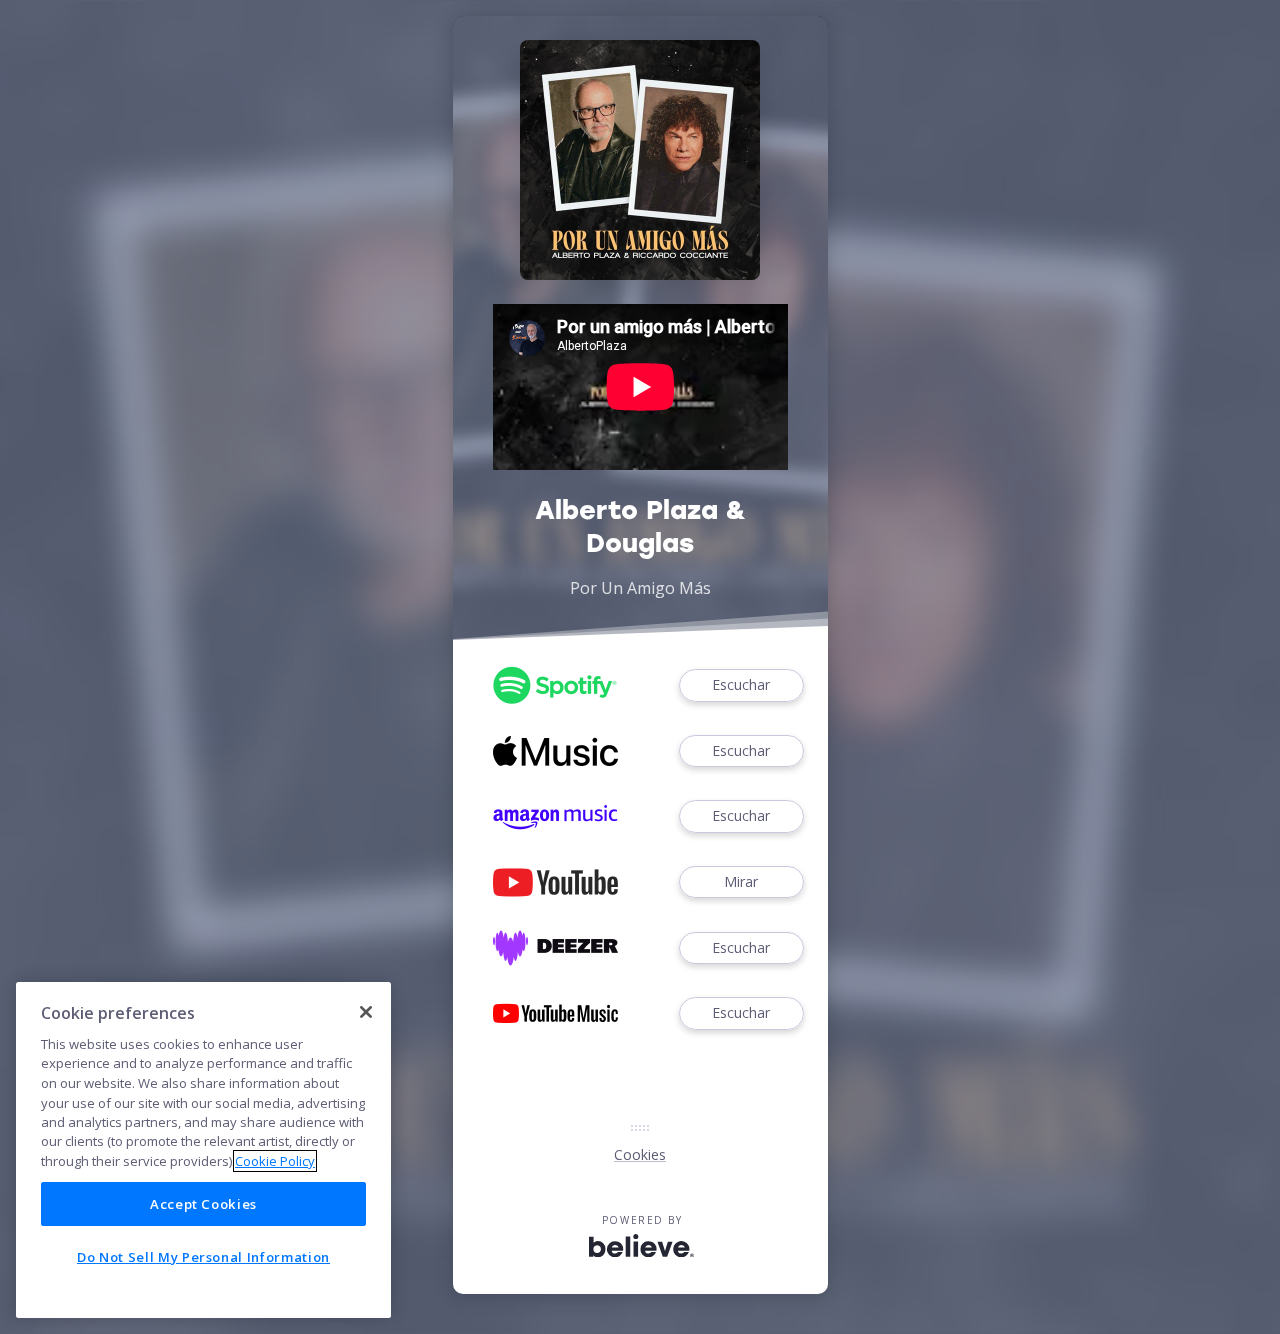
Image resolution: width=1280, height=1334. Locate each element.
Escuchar (741, 684)
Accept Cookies (203, 1204)
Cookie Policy (275, 1161)
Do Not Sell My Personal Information (203, 1257)
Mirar (741, 881)
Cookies (640, 1154)
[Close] (366, 1012)
